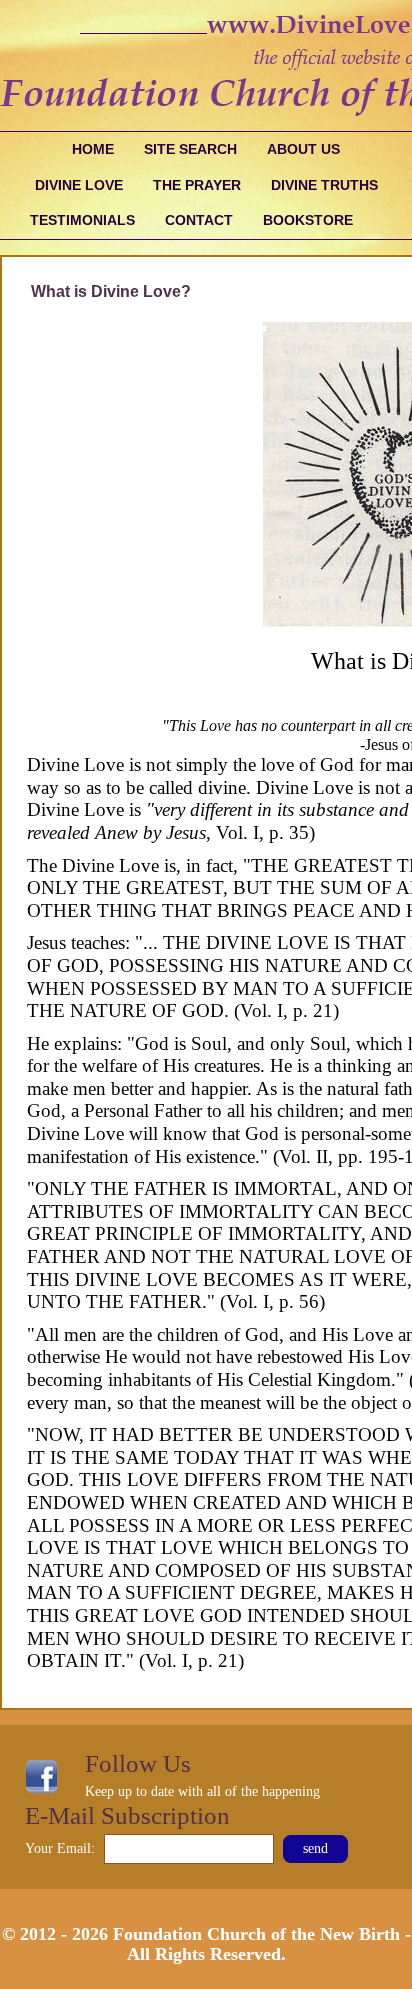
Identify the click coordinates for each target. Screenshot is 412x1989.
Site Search (190, 149)
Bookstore (308, 220)
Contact (199, 220)
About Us (303, 149)
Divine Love (79, 185)
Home (93, 149)
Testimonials (82, 220)
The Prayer (197, 185)
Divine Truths (324, 185)
